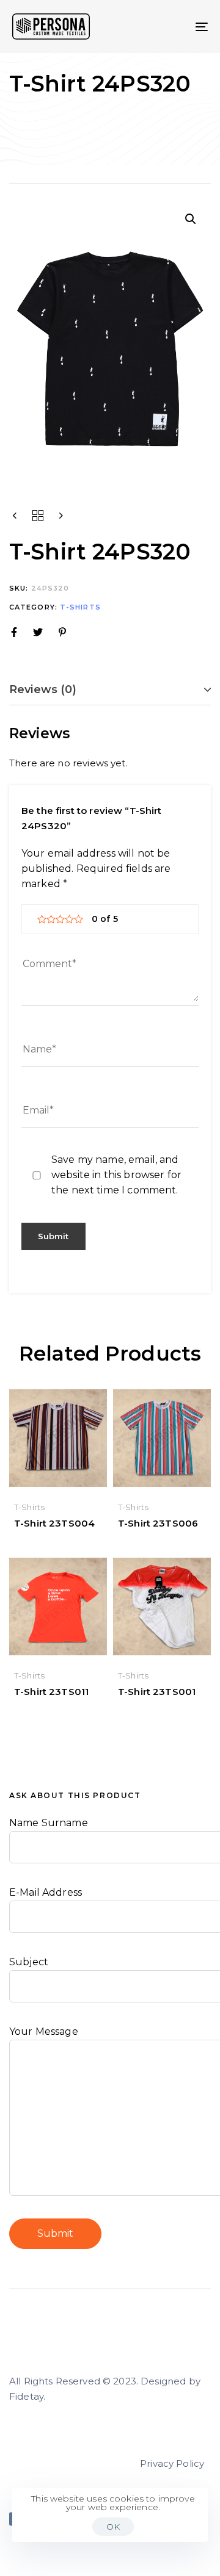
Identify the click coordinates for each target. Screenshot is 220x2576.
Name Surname (49, 1823)
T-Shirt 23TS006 (158, 1523)
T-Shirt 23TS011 (51, 1692)
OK (113, 2527)
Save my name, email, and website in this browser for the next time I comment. (116, 1175)
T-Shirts (80, 607)
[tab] (110, 690)
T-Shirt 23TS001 (157, 1692)
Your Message (44, 2031)
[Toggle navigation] (175, 27)
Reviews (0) (43, 689)
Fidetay (26, 2396)
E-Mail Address (46, 1892)
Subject (29, 1962)
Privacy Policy (172, 2463)
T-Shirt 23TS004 (54, 1523)
